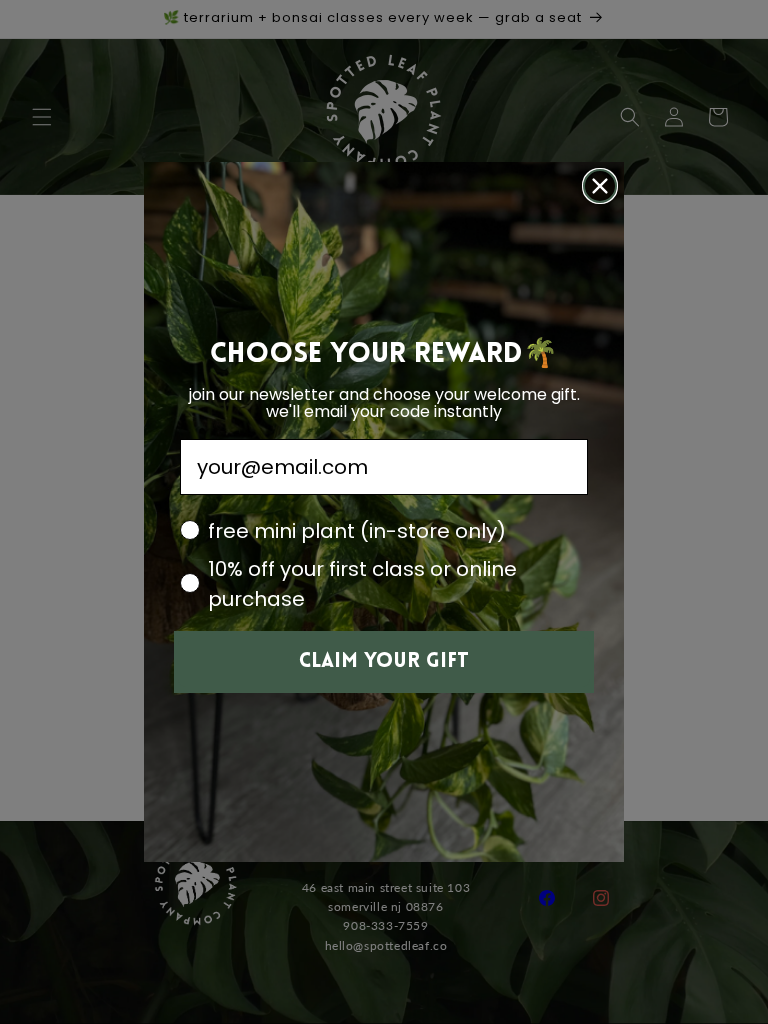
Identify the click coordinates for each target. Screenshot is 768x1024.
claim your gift (384, 662)
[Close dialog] (600, 186)
